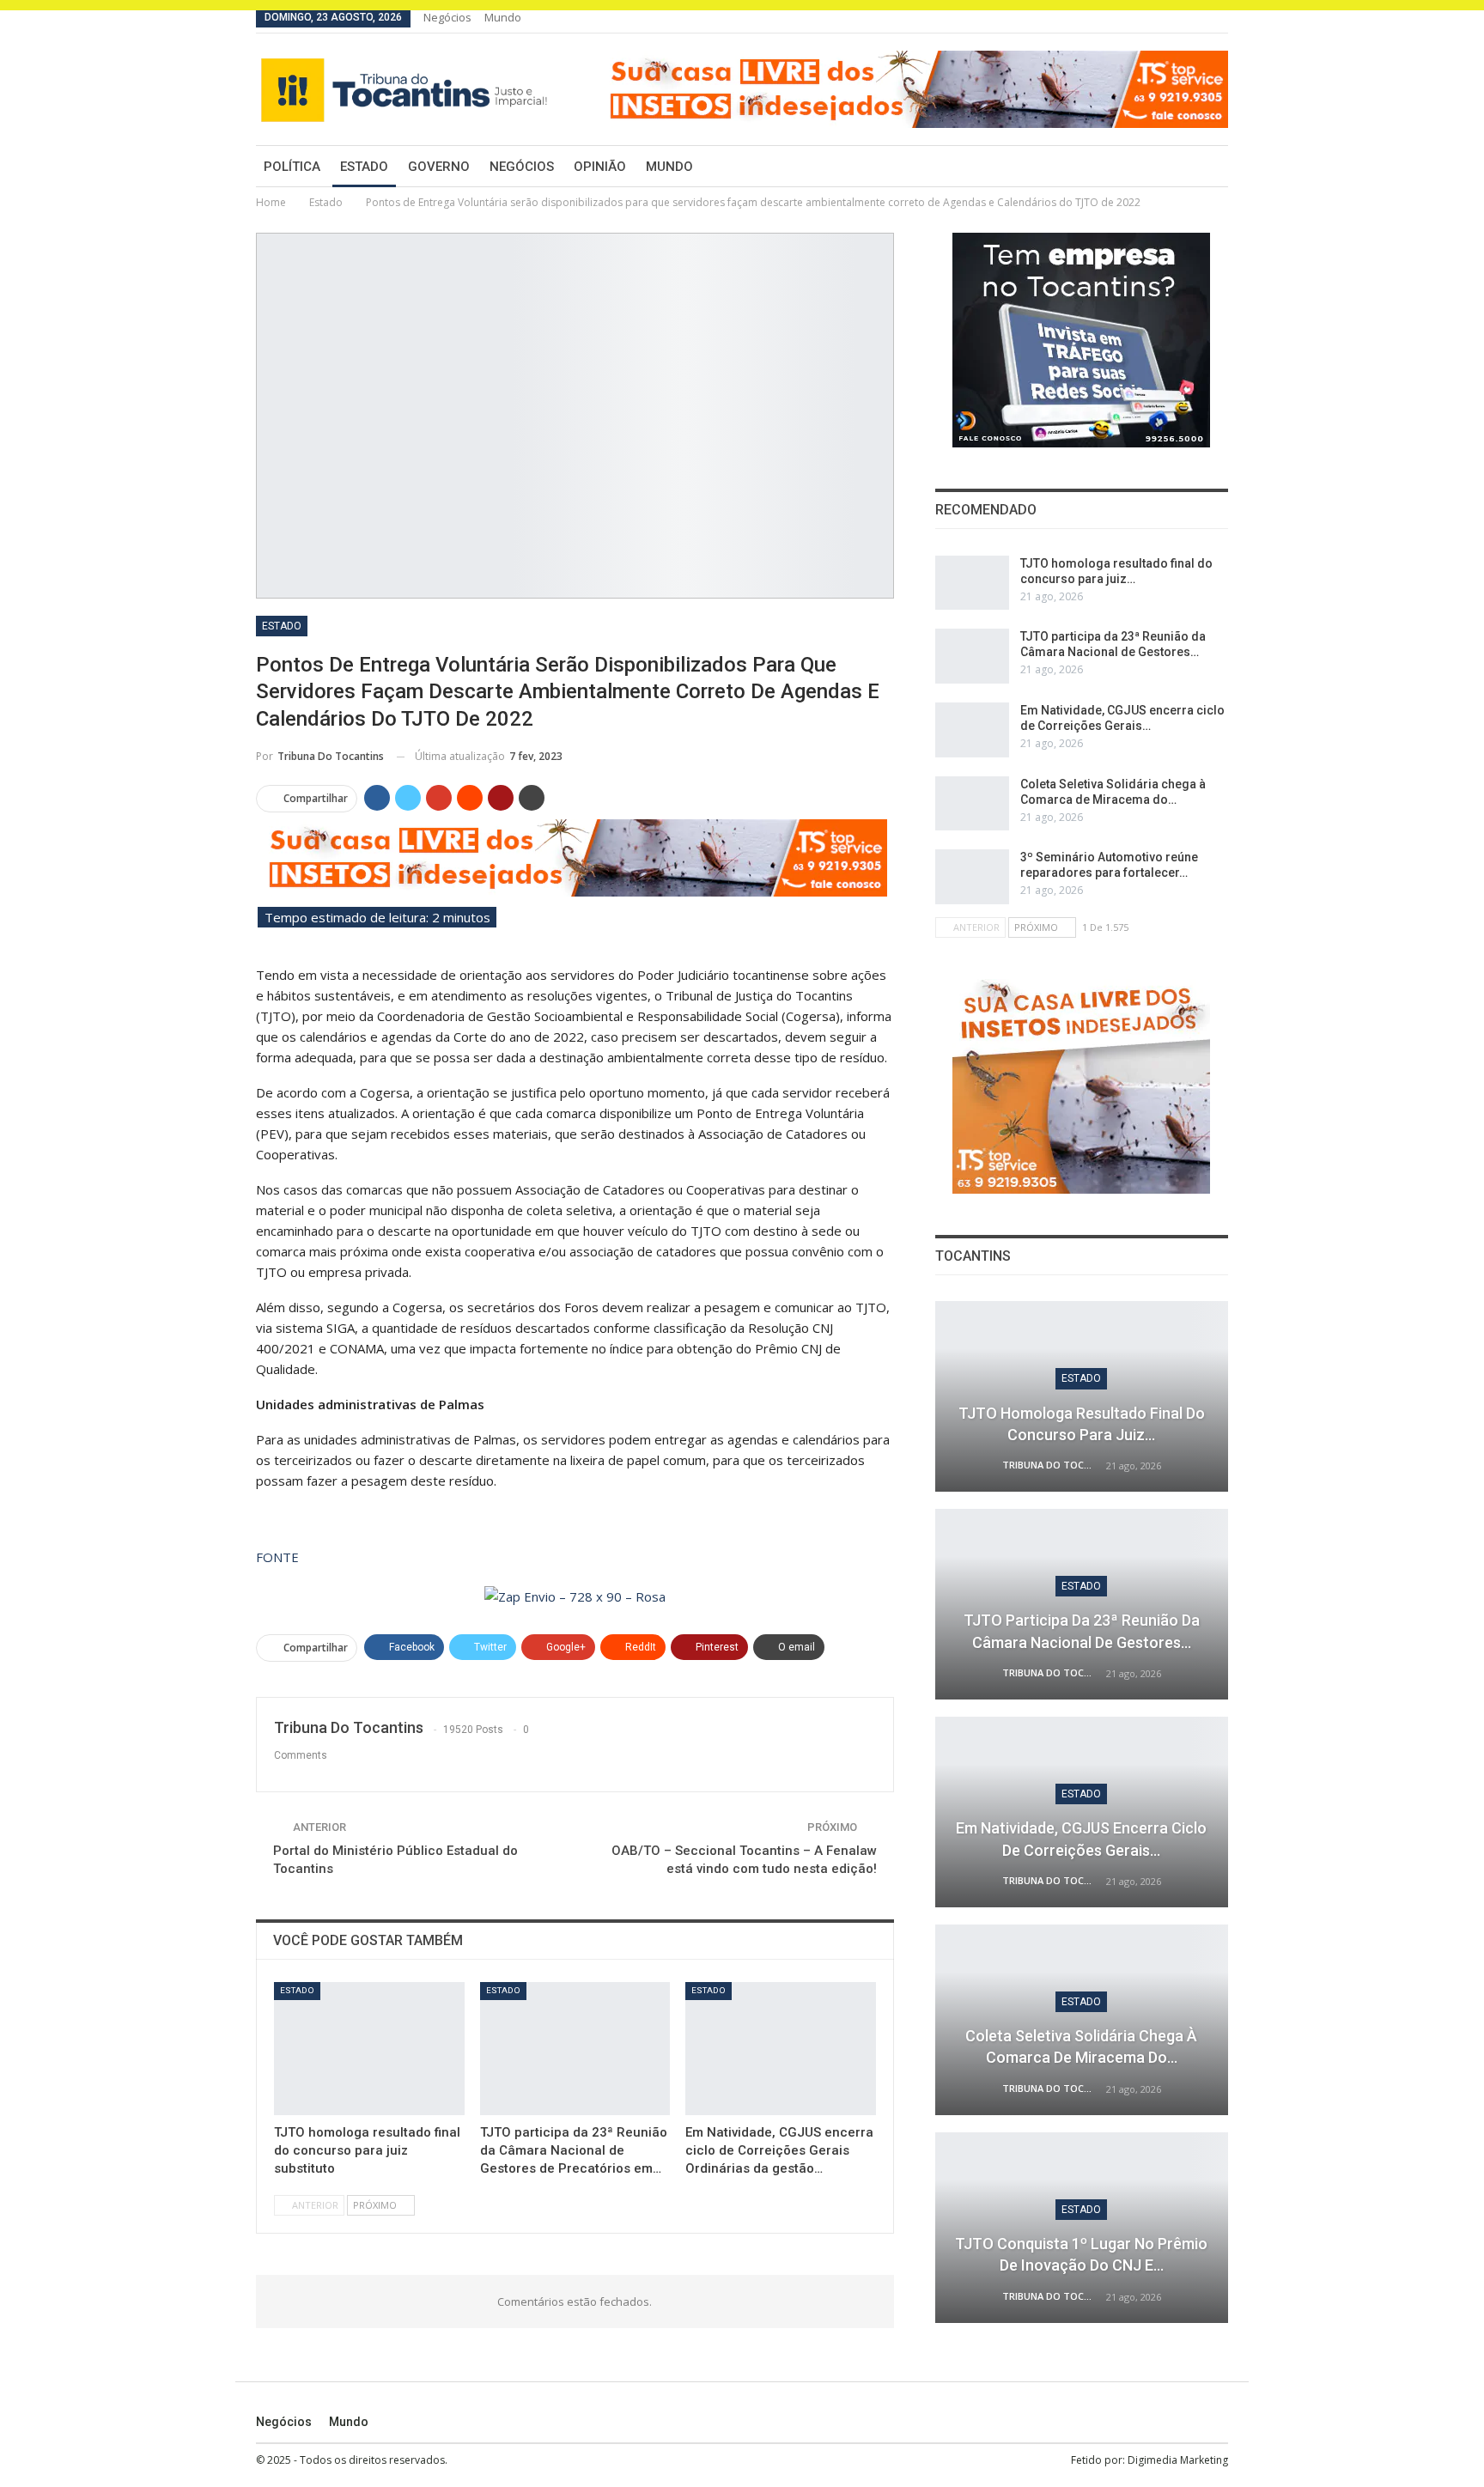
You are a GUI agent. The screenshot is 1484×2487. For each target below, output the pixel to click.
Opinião (600, 167)
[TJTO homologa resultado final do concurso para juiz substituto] (369, 2049)
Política (292, 167)
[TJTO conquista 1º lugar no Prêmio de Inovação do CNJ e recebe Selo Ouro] (1082, 2228)
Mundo (503, 17)
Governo (439, 167)
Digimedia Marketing (1178, 2460)
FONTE (277, 1557)
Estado (364, 167)
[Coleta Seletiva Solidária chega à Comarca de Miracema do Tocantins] (972, 804)
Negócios (447, 17)
